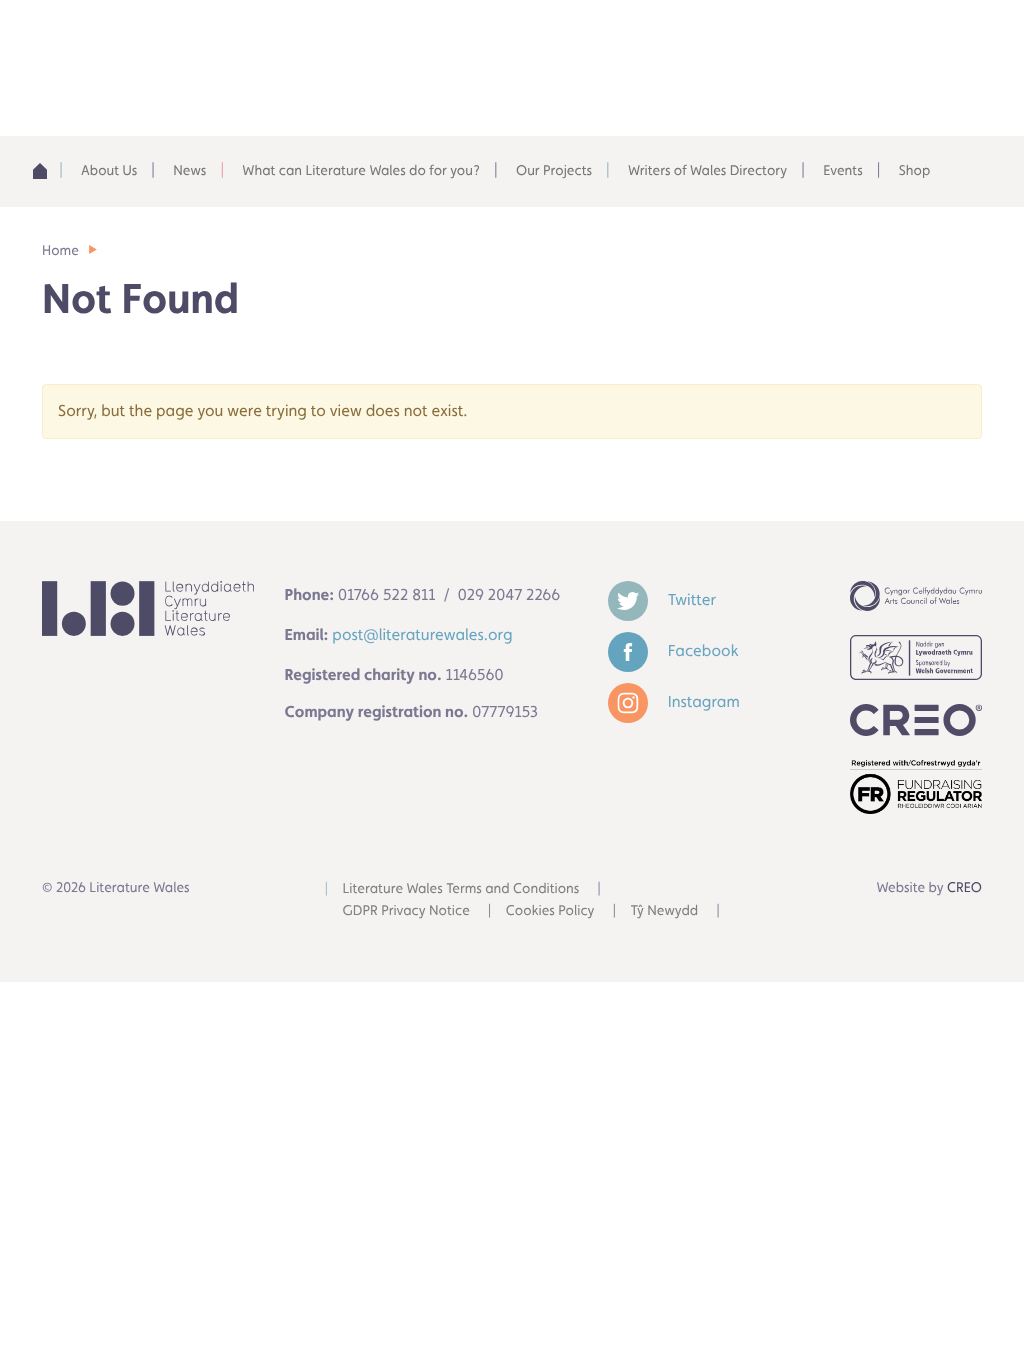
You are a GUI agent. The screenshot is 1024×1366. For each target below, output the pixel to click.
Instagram (702, 701)
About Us (109, 171)
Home (45, 171)
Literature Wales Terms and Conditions (461, 889)
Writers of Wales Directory (707, 171)
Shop (915, 171)
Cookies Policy (550, 911)
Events (842, 171)
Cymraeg (753, 39)
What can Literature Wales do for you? (361, 171)
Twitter (690, 599)
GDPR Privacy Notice (406, 911)
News (189, 171)
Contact (897, 39)
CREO (964, 888)
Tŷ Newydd (664, 911)
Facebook (701, 650)
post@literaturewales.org (422, 634)
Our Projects (554, 171)
